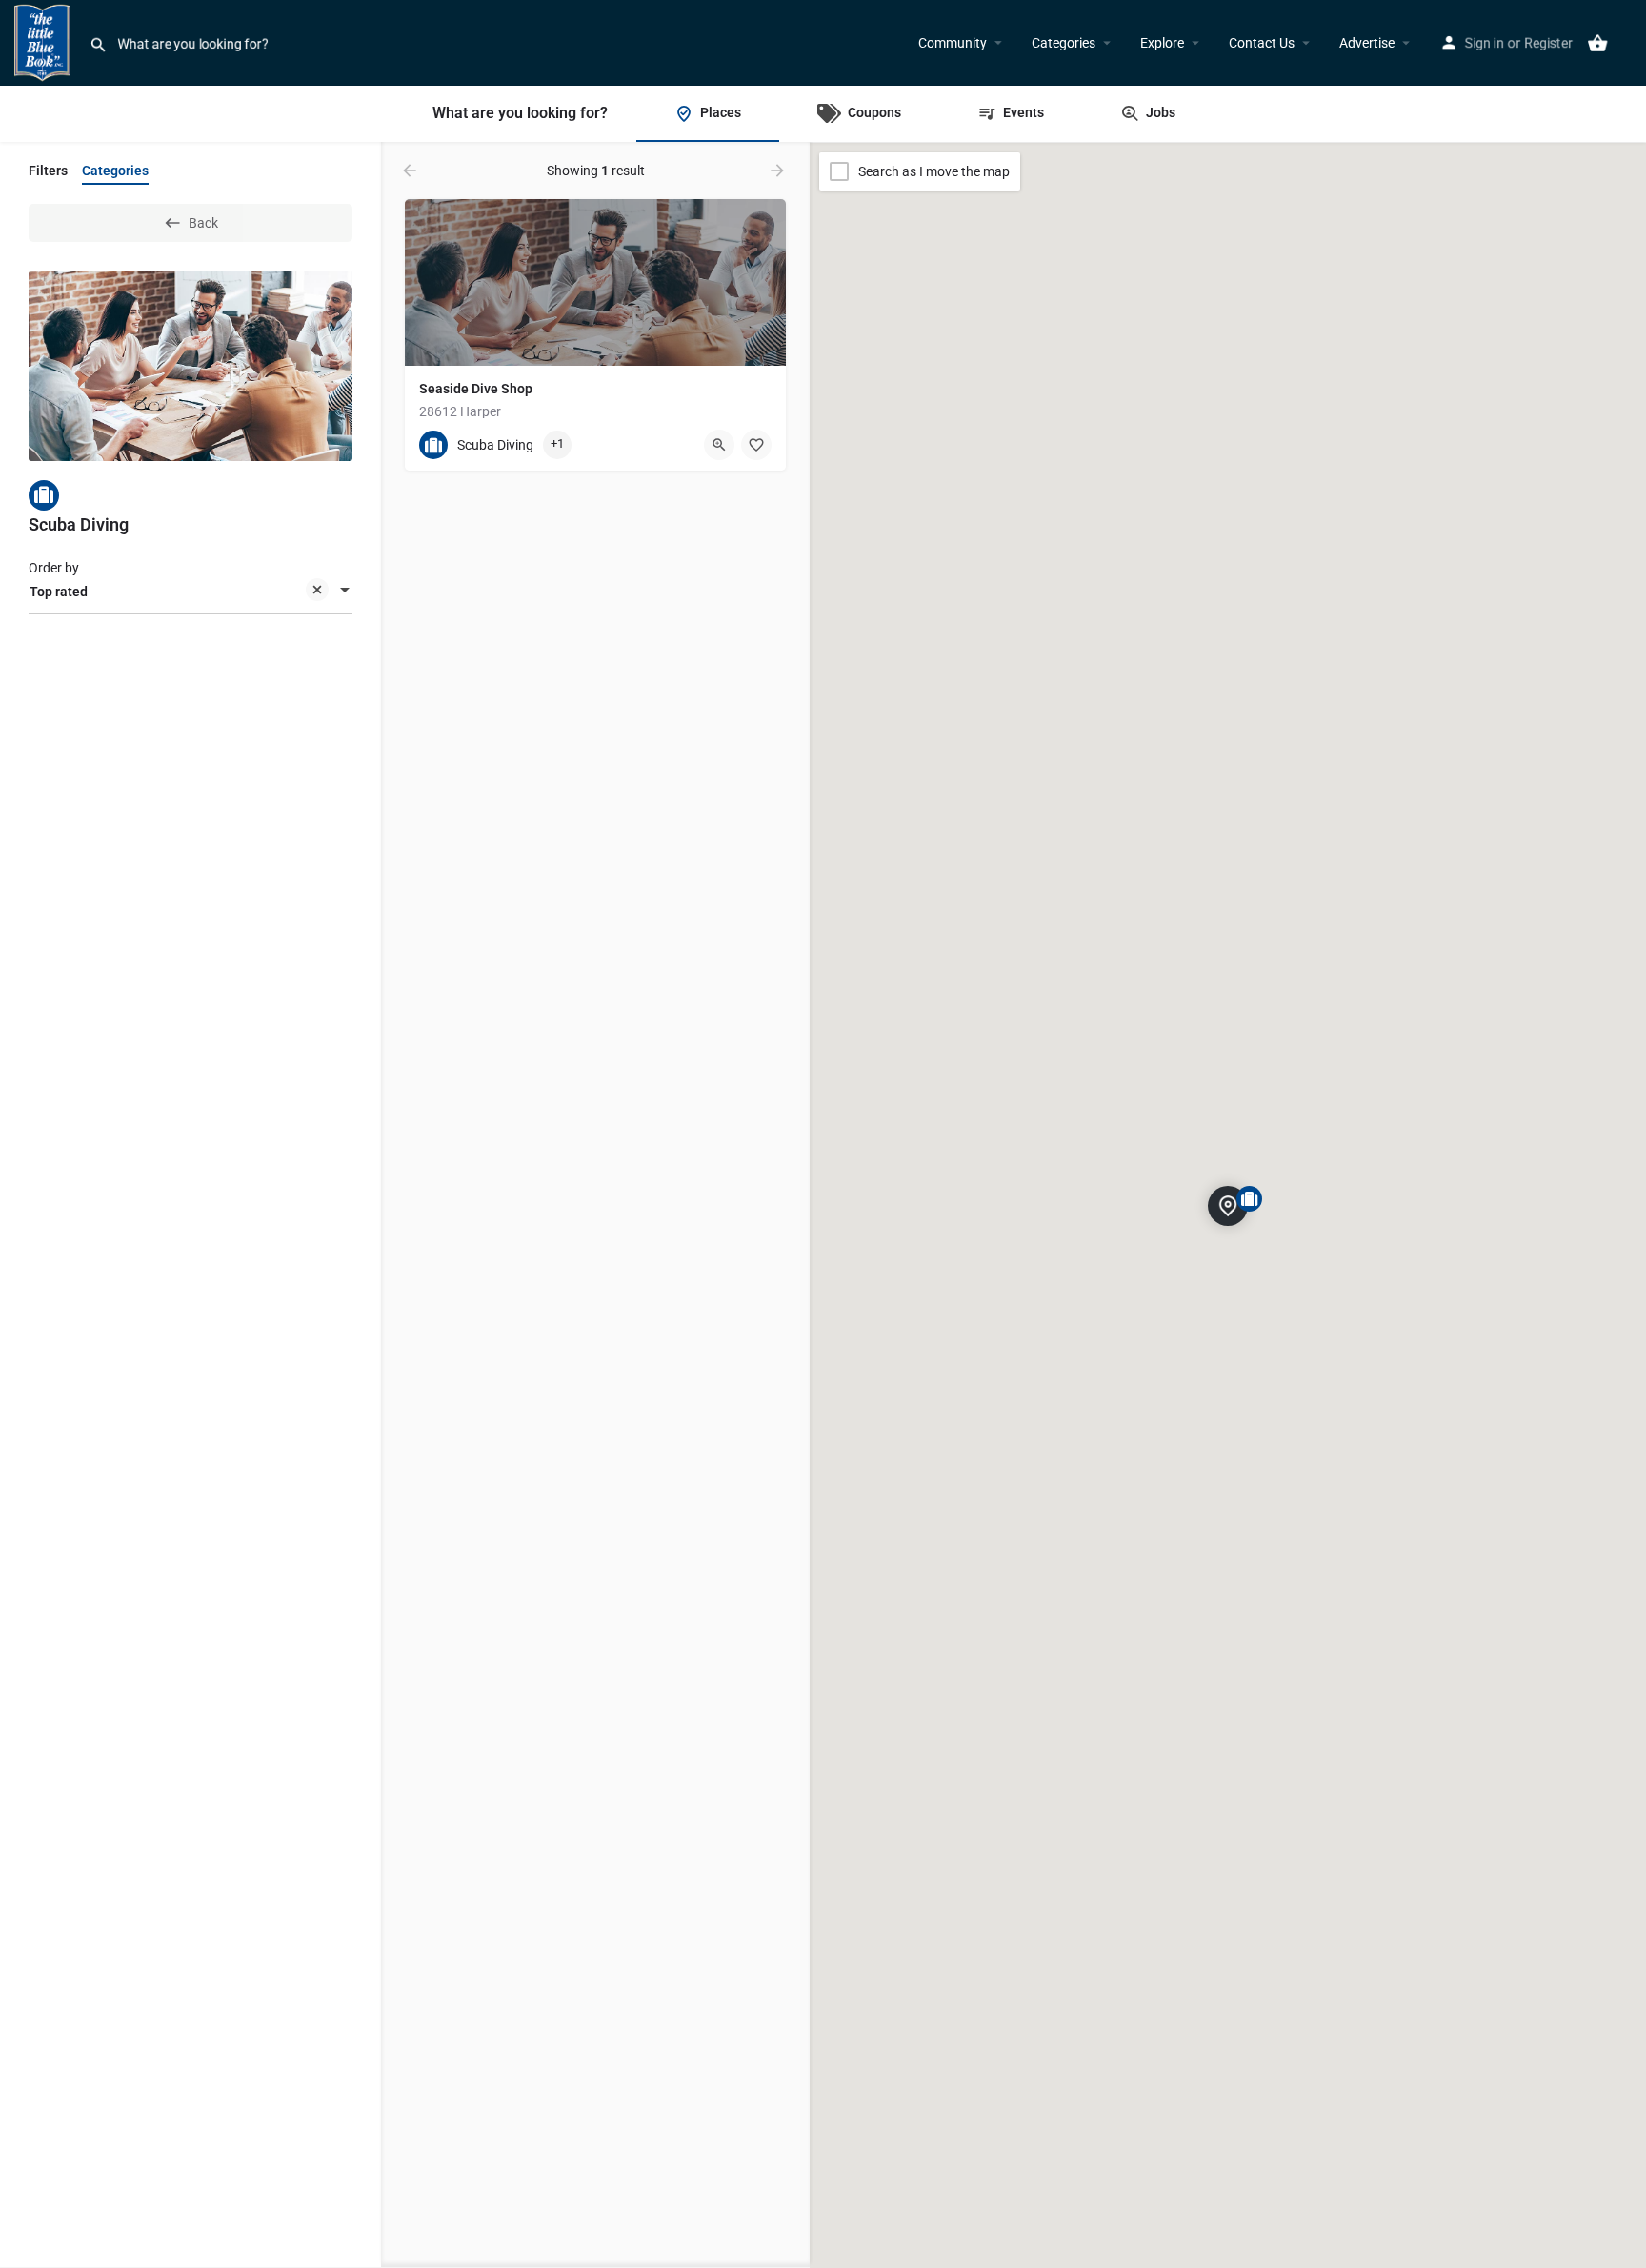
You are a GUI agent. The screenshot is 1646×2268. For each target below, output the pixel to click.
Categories (1064, 43)
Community (953, 43)
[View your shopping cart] (1597, 43)
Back (203, 223)
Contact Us (1262, 43)
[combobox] (191, 592)
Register (1548, 43)
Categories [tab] (115, 171)
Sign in (1485, 43)
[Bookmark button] (756, 445)
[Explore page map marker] (1228, 1205)
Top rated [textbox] (59, 592)
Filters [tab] (48, 171)
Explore (1162, 43)
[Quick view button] (719, 445)
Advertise (1367, 43)
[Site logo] (45, 41)
